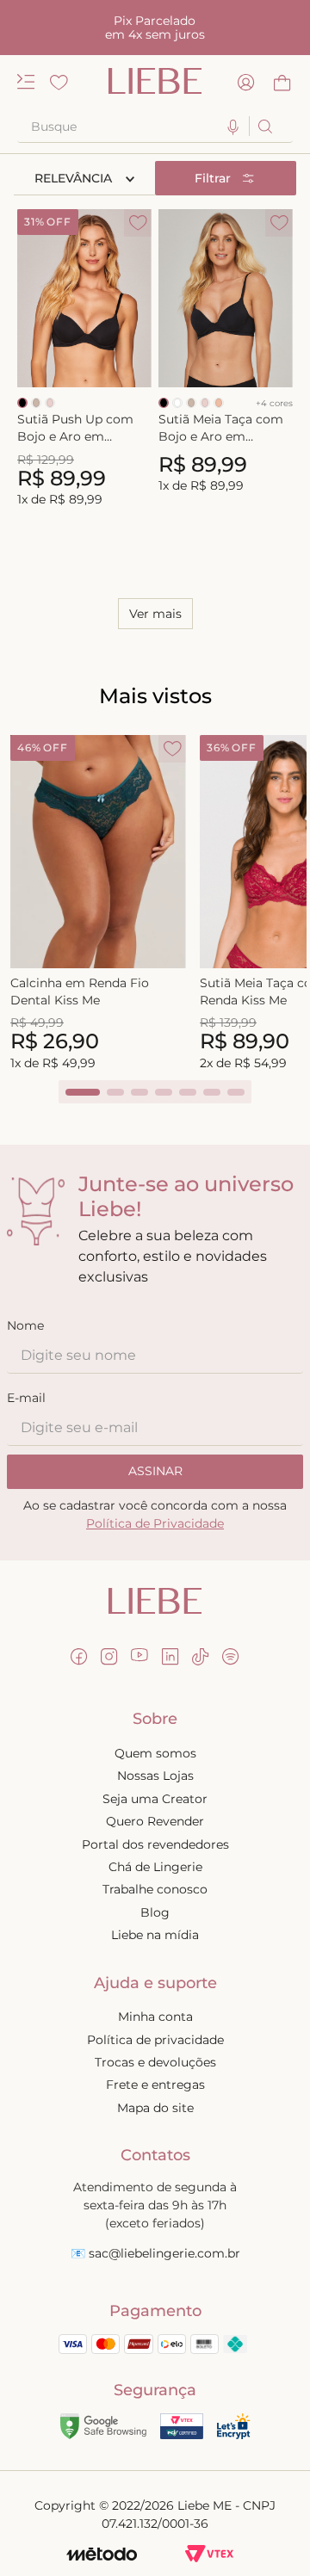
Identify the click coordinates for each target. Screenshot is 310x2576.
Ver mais (155, 614)
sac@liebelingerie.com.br (164, 2253)
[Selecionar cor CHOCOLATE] (36, 403)
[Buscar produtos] (264, 126)
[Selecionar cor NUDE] (50, 403)
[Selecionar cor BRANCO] (177, 403)
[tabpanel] (98, 904)
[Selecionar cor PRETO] (22, 403)
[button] (233, 128)
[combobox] (155, 127)
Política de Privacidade (155, 1523)
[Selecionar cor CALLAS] (219, 403)
